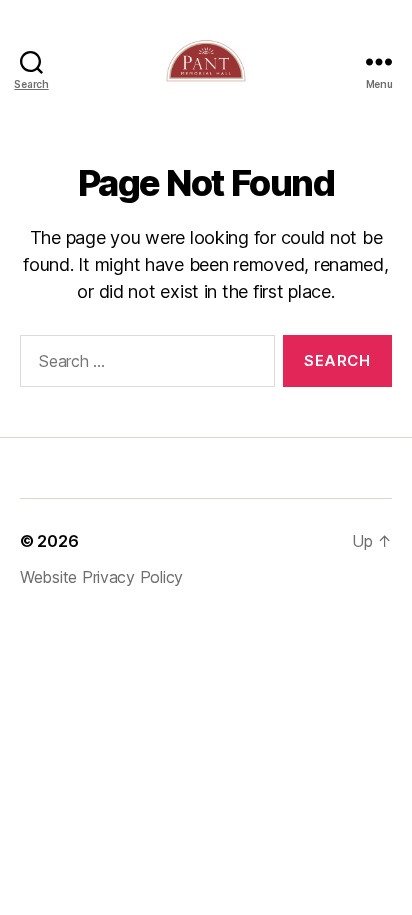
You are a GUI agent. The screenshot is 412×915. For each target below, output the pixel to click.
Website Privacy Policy (101, 577)
